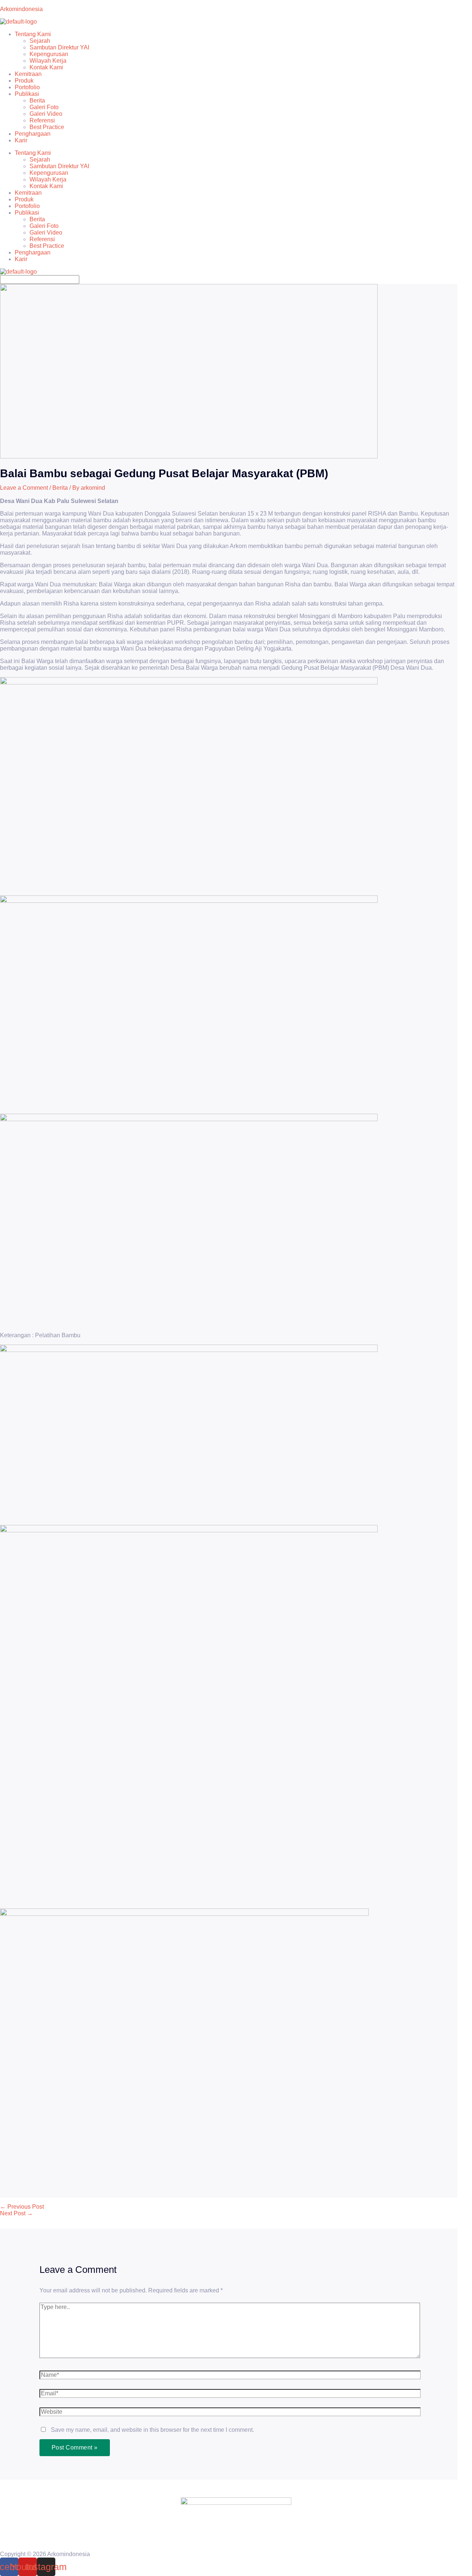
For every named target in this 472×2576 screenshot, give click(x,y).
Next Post (16, 2213)
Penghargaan (33, 134)
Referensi (42, 120)
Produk (24, 81)
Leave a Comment (24, 488)
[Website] (230, 2413)
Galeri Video (46, 114)
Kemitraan (28, 74)
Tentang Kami (33, 34)
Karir (21, 140)
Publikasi (27, 94)
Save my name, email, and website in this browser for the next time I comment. (152, 2430)
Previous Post (22, 2207)
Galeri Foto (44, 107)
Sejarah (40, 41)
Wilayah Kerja (48, 61)
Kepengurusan (49, 54)
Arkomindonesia (21, 9)
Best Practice (47, 127)
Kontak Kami (46, 67)
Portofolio (27, 87)
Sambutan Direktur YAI (59, 47)
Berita (37, 100)
